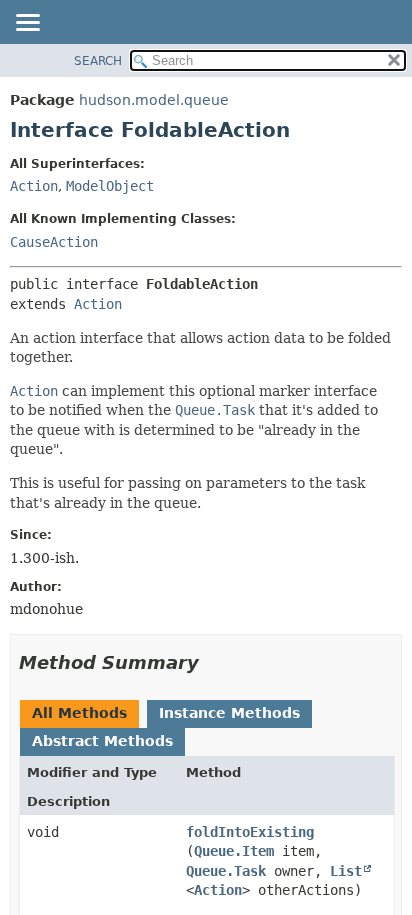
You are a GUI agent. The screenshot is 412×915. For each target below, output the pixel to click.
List (346, 871)
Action (34, 186)
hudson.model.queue (154, 100)
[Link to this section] (213, 662)
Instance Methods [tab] (229, 713)
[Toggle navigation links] (27, 24)
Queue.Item (234, 851)
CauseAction (54, 242)
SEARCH (98, 61)
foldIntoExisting (250, 832)
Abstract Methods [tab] (102, 741)
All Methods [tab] (79, 713)
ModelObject (110, 186)
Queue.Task (226, 871)
